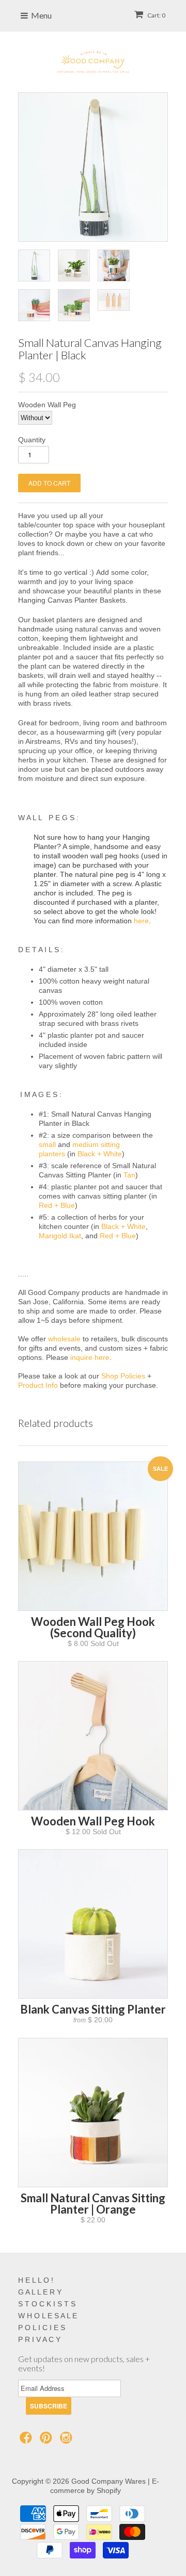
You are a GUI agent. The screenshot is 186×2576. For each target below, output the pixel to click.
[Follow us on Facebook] (27, 2441)
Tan (129, 1175)
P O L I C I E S (42, 2328)
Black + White (100, 1154)
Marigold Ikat (60, 1236)
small (47, 1144)
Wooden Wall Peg (47, 405)
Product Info (38, 1385)
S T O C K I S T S (47, 2304)
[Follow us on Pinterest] (48, 2441)
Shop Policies (123, 1376)
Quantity (32, 440)
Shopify (109, 2490)
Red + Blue (57, 1205)
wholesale (64, 1339)
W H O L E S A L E (48, 2316)
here (141, 921)
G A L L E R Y (40, 2292)
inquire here (90, 1357)
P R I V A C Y (39, 2339)
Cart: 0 (156, 15)
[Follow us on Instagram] (68, 2441)
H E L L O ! (36, 2280)
